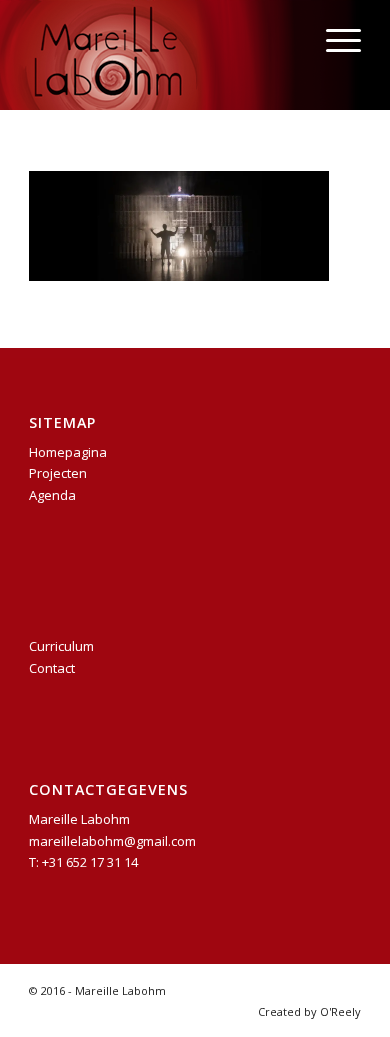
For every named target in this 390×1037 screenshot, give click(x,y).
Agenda (52, 495)
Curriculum (61, 646)
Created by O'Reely (309, 1011)
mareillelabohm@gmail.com (112, 841)
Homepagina (68, 452)
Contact (52, 668)
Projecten (58, 473)
